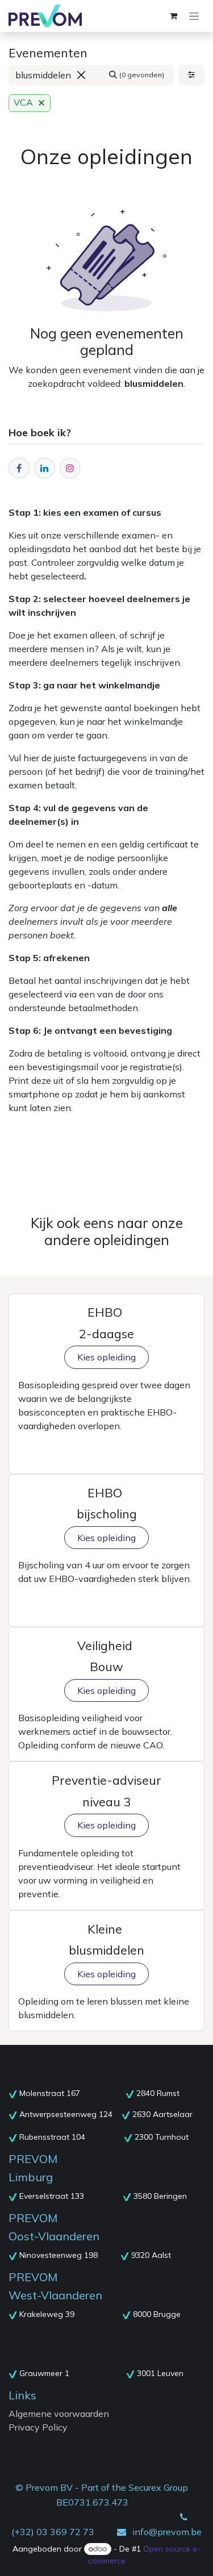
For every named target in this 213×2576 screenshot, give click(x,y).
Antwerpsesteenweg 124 (66, 2114)
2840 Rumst (158, 2093)
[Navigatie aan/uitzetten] (194, 16)
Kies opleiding (106, 1357)
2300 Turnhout (162, 2137)
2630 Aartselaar (162, 2114)
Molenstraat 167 (51, 2093)
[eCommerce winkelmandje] (173, 16)
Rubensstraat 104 (53, 2137)
